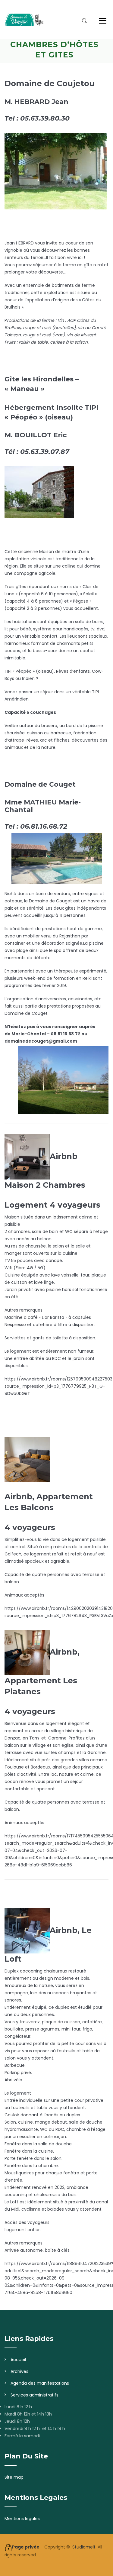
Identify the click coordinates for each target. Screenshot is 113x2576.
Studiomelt (84, 2547)
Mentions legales (22, 2519)
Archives (19, 2371)
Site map (14, 2477)
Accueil (18, 2360)
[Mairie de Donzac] (24, 20)
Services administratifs (35, 2395)
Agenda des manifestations (40, 2383)
